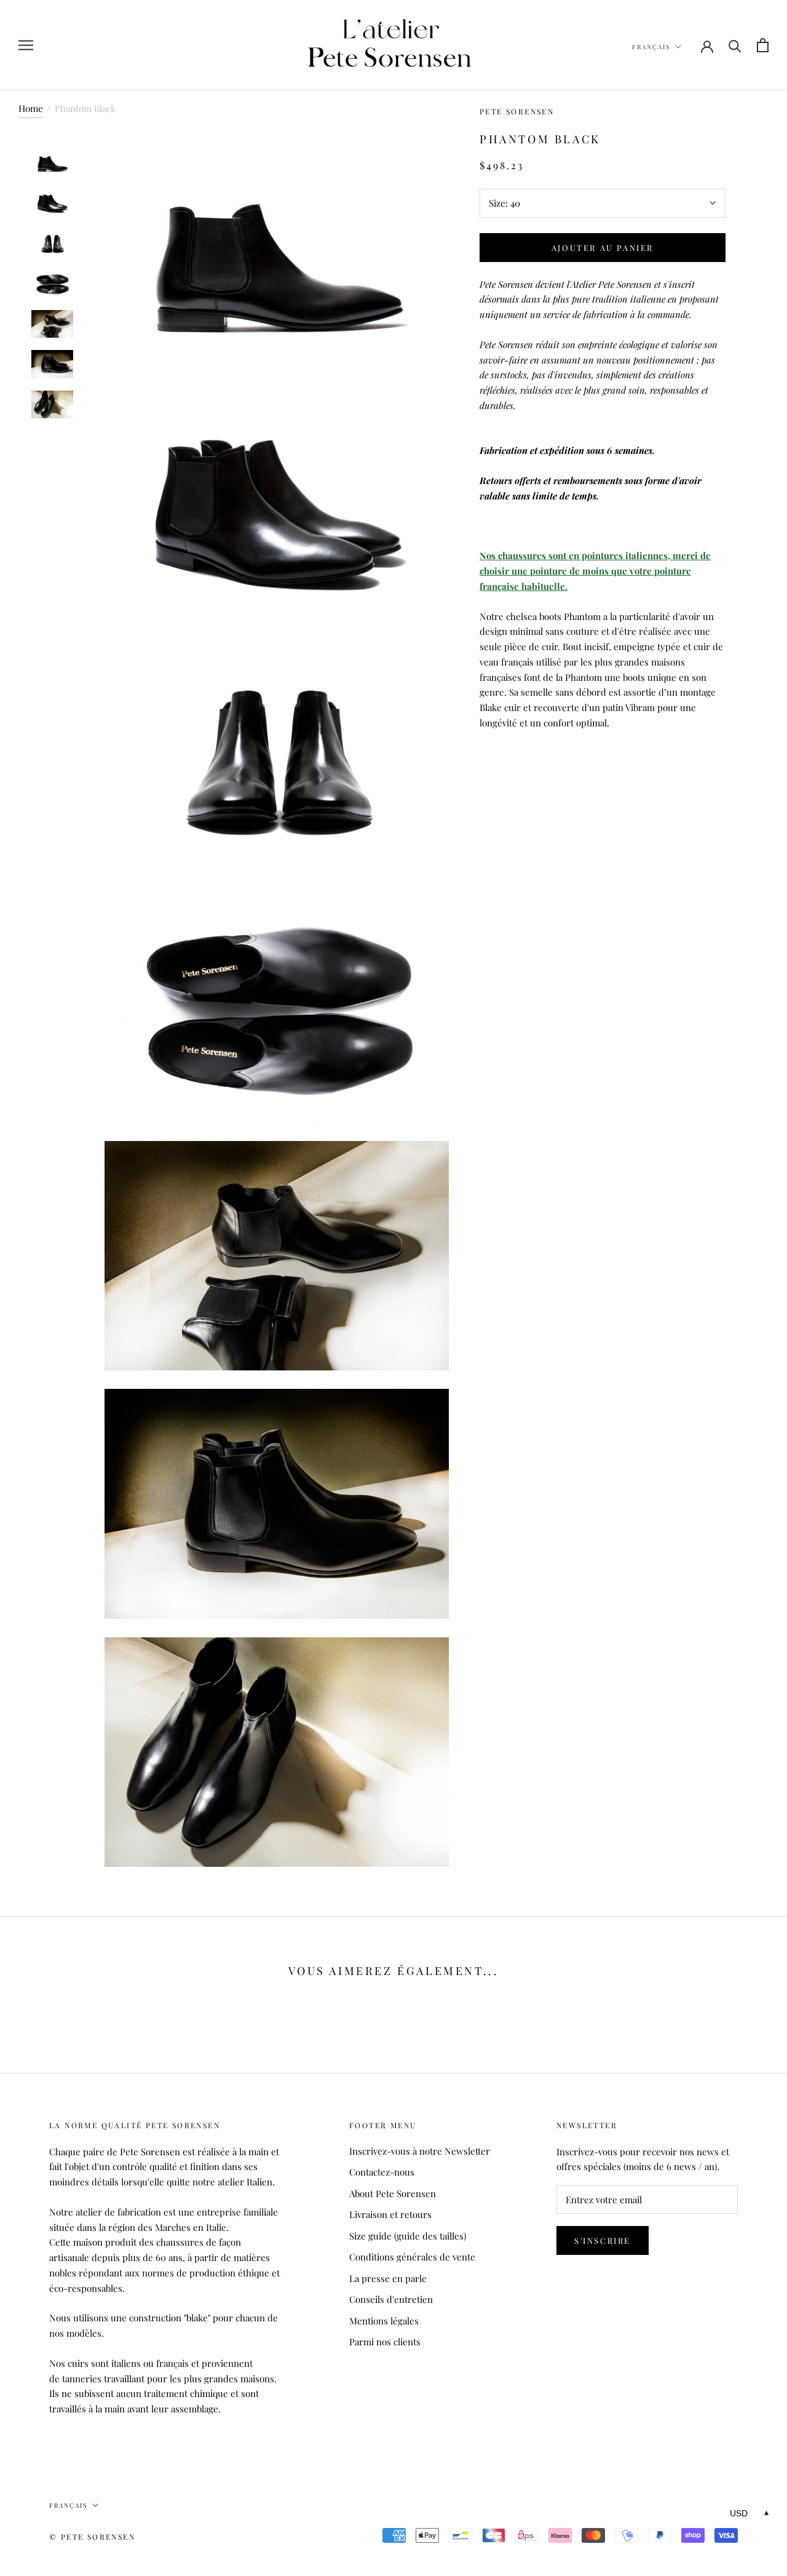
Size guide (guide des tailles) (408, 2236)
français (651, 47)
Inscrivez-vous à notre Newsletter (420, 2151)
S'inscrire (603, 2240)
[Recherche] (735, 45)
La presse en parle (388, 2278)
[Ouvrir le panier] (763, 45)
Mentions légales (384, 2321)
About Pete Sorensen (393, 2193)
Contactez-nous (382, 2172)
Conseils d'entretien (391, 2299)
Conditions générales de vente (412, 2257)
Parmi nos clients (385, 2342)
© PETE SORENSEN (92, 2537)
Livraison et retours (390, 2214)
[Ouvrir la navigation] (26, 46)
